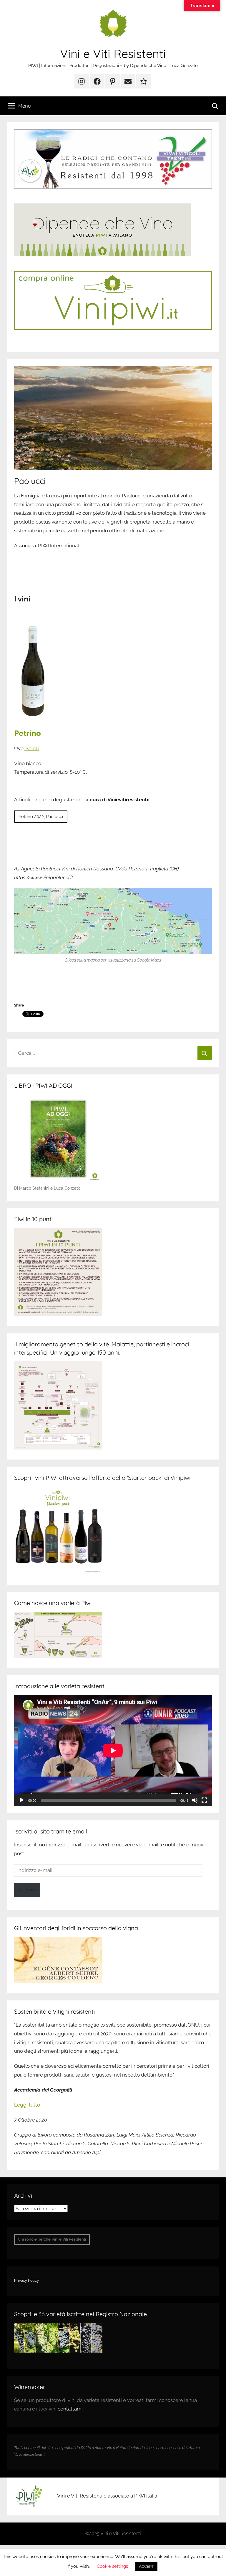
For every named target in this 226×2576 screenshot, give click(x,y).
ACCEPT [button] (146, 2566)
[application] (113, 1751)
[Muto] (195, 1800)
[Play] (22, 1800)
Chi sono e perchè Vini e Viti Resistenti (52, 2239)
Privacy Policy (26, 2280)
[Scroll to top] (215, 2565)
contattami (70, 2409)
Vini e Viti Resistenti (113, 54)
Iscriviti (27, 1890)
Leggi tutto (27, 2105)
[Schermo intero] (204, 1800)
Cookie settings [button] (112, 2566)
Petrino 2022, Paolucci (41, 817)
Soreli (32, 748)
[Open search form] (215, 106)
